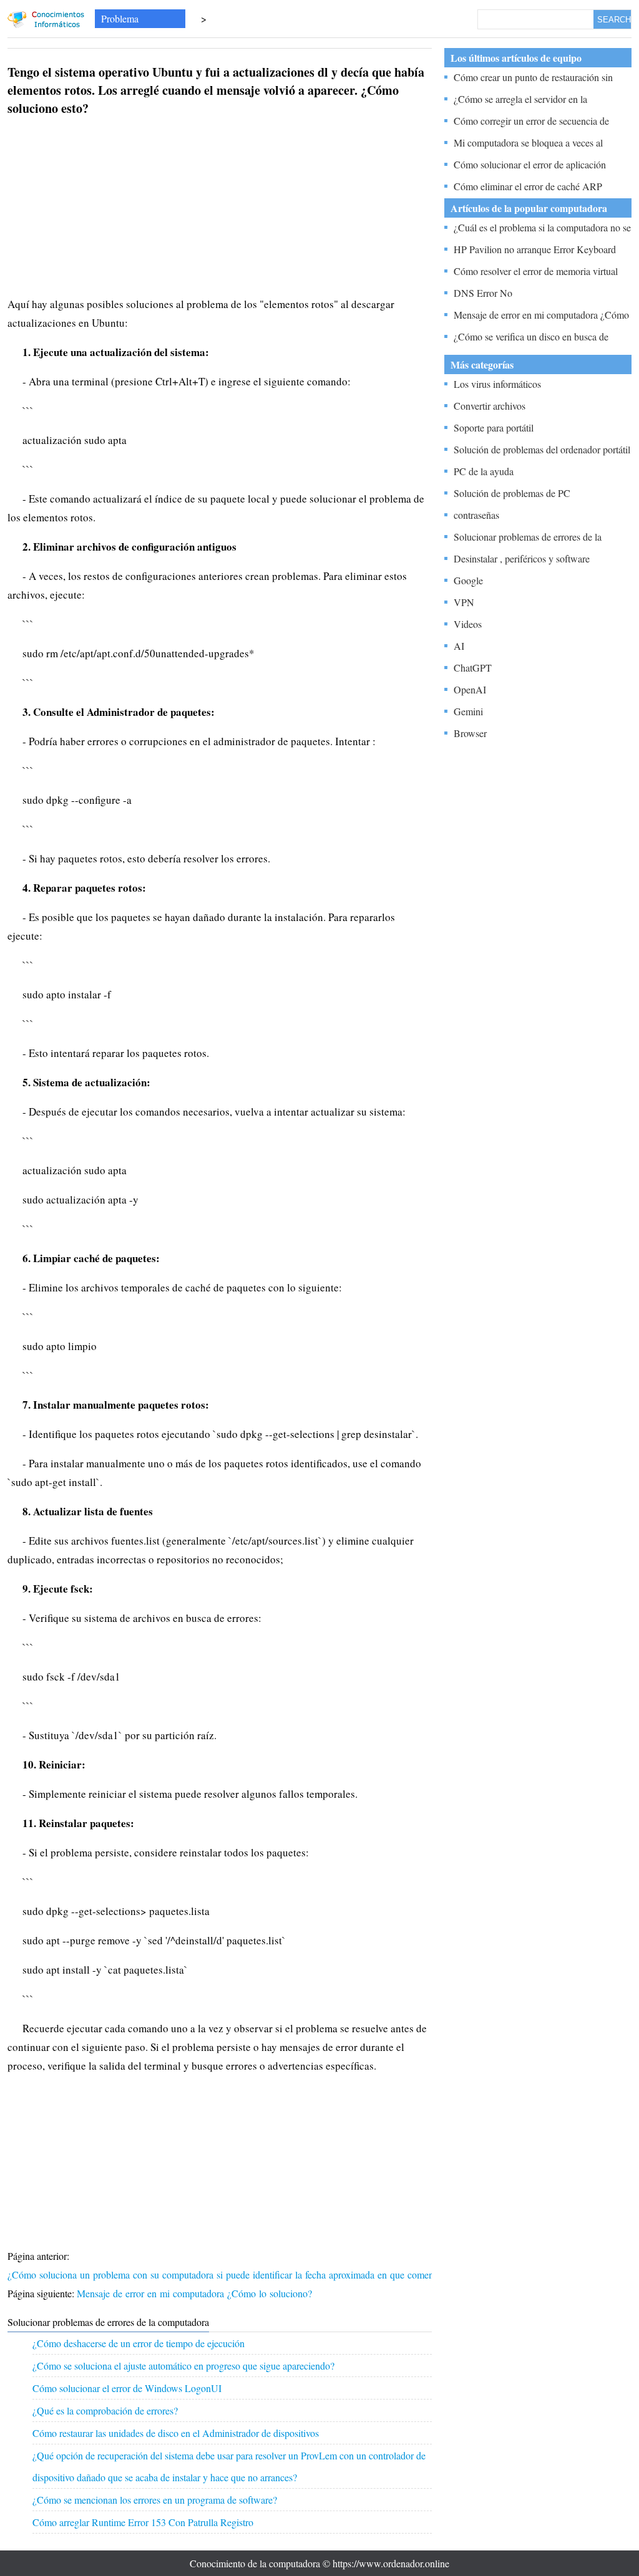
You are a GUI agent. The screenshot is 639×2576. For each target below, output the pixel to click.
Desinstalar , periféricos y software (522, 558)
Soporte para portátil (494, 427)
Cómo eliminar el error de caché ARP (528, 186)
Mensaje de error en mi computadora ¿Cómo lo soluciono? (196, 2293)
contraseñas (476, 515)
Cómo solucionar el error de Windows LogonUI (127, 2388)
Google (468, 580)
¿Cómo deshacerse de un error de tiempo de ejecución (139, 2343)
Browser (470, 733)
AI (459, 646)
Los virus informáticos (497, 384)
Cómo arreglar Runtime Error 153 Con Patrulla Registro (143, 2522)
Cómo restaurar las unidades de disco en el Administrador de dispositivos (176, 2433)
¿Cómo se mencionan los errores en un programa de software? (155, 2500)
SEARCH (614, 20)
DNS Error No (483, 293)
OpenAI (470, 689)
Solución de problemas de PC (512, 493)
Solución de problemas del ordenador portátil (542, 449)
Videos (468, 624)
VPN (464, 602)
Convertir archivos (490, 406)
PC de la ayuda (484, 471)
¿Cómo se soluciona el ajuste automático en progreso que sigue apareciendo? (183, 2366)
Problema (120, 18)
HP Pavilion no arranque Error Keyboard (535, 249)
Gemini (468, 711)
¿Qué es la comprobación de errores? (105, 2410)
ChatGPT (473, 668)
